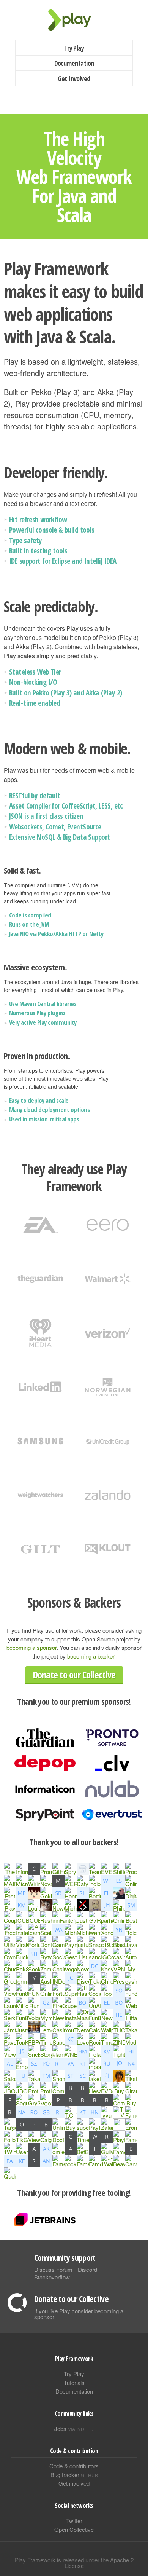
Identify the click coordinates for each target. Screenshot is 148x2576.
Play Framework (74, 20)
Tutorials (74, 2382)
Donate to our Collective (74, 1675)
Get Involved (74, 78)
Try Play (74, 48)
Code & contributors (74, 2466)
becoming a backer (91, 1656)
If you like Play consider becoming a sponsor (79, 2314)
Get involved (74, 2483)
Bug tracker (74, 2475)
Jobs (74, 2428)
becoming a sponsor (31, 1647)
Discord (87, 2269)
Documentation (74, 63)
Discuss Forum (53, 2269)
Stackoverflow (52, 2277)
